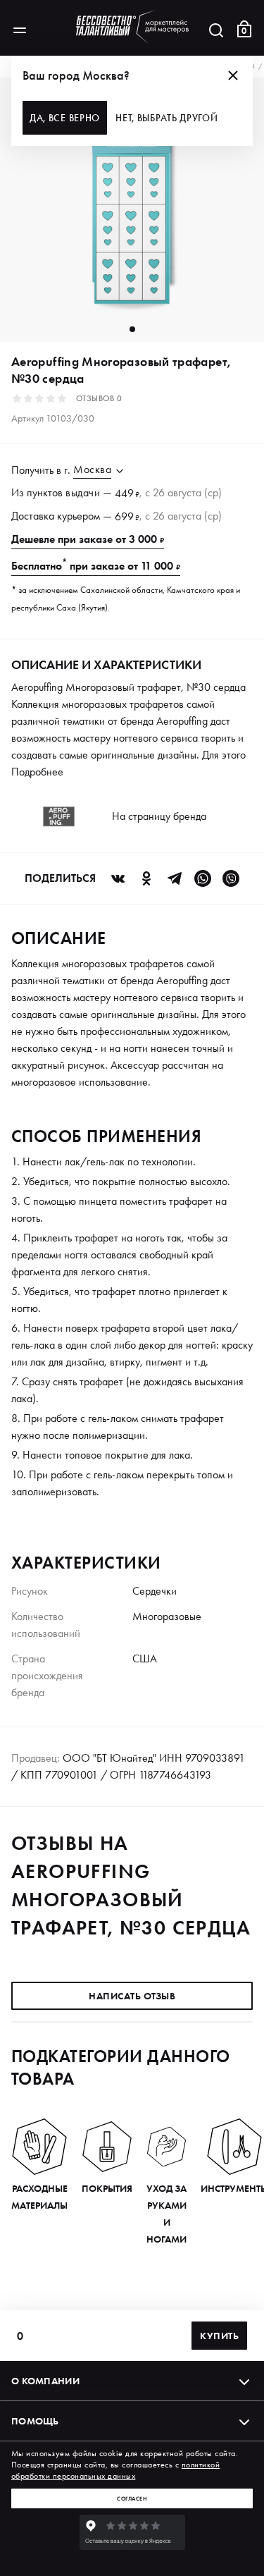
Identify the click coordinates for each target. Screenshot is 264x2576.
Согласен (132, 2498)
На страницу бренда (159, 816)
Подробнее (37, 772)
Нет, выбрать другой (166, 118)
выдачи (83, 492)
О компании (45, 2381)
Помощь (35, 2421)
